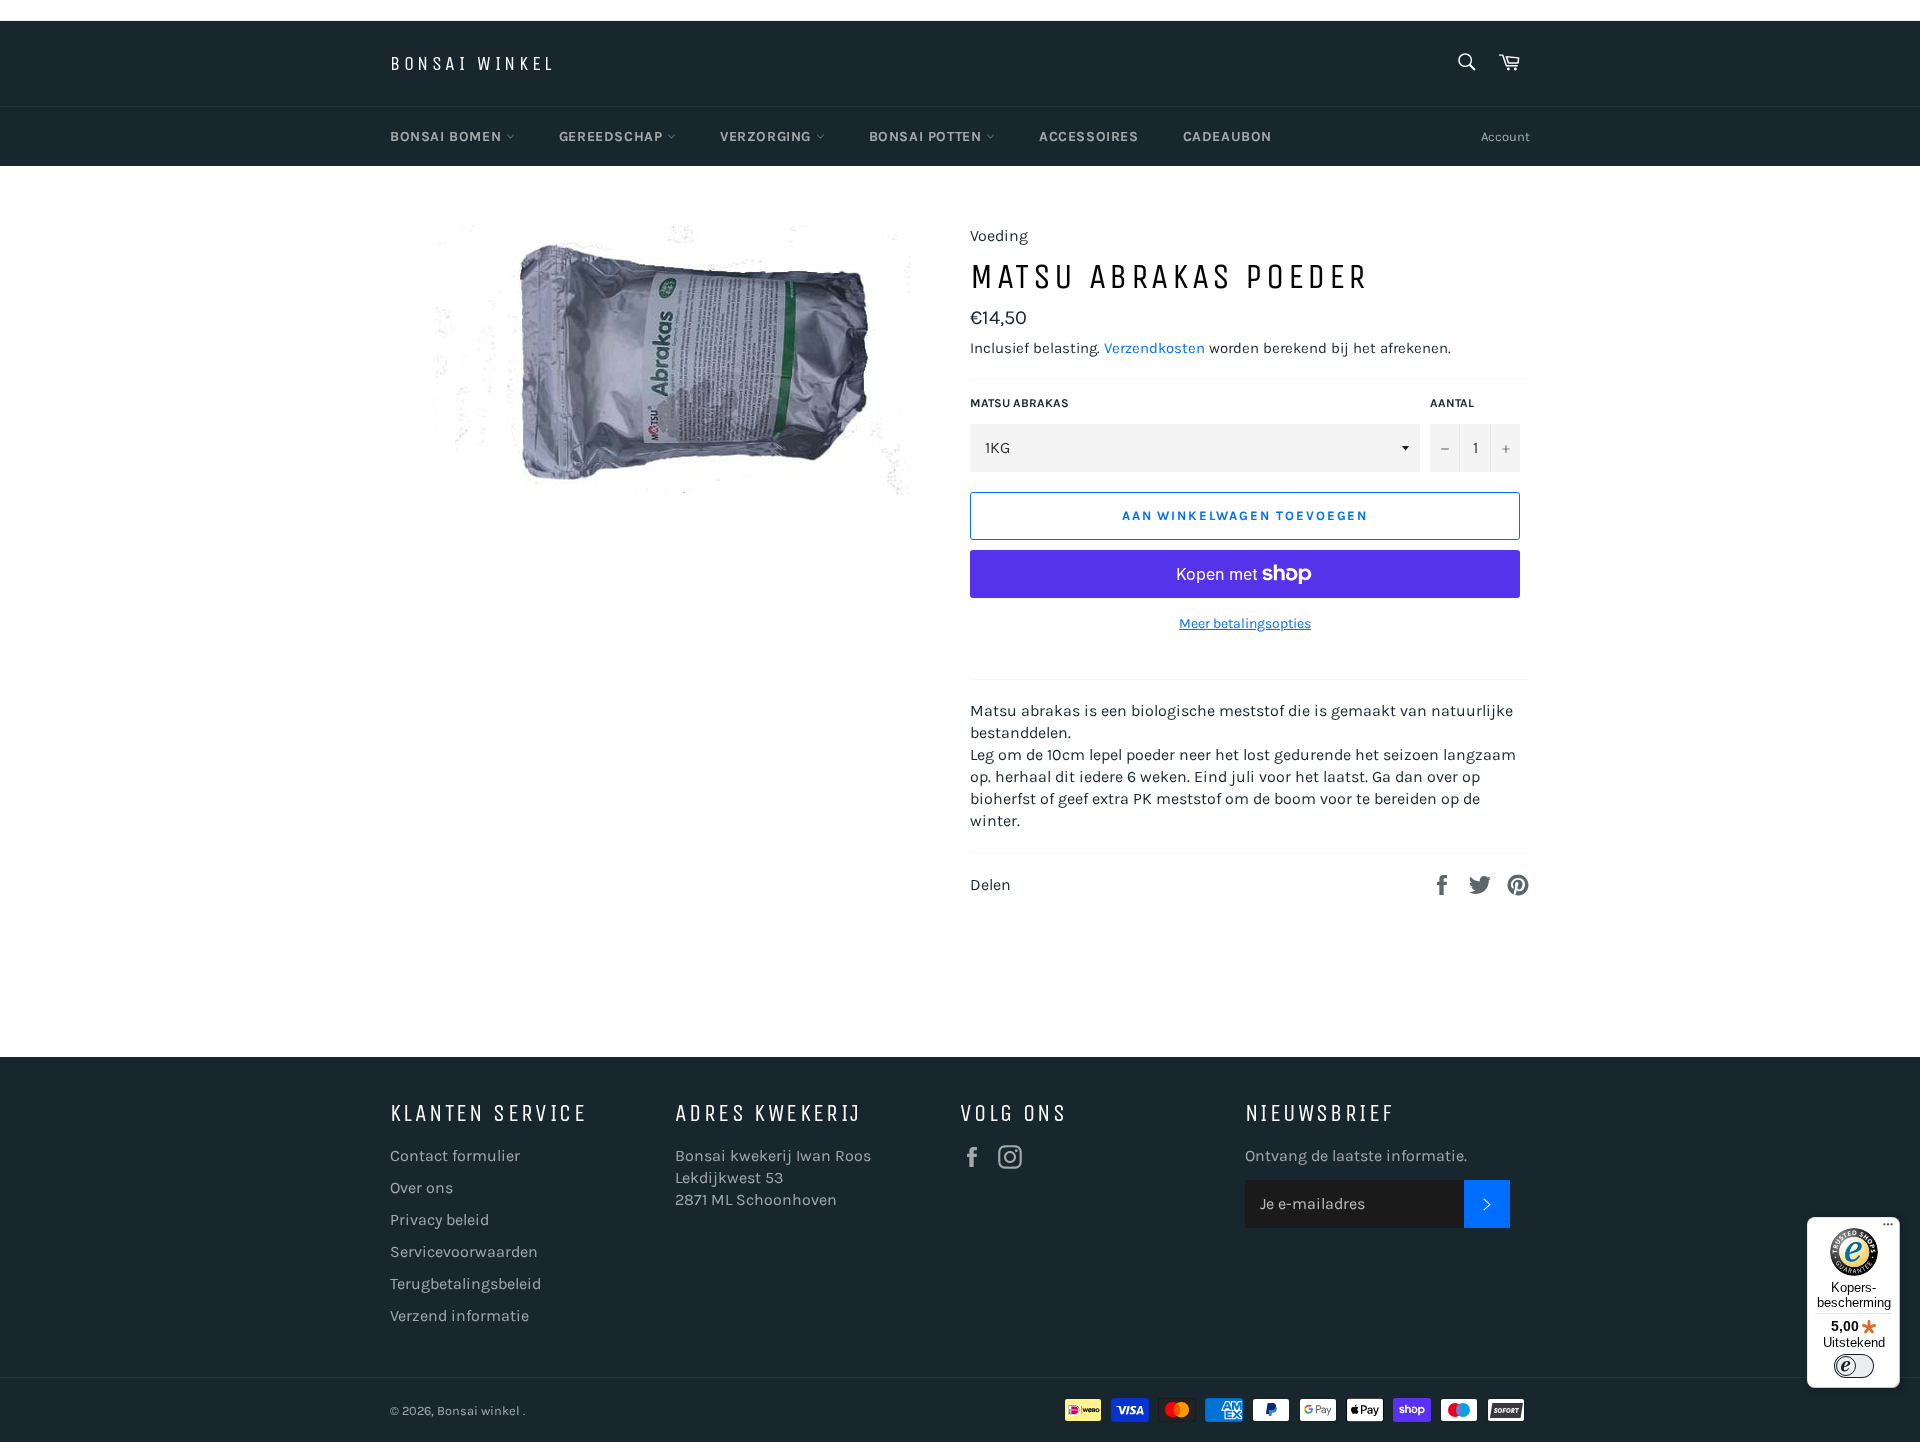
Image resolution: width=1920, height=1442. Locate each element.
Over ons (421, 1187)
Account (1505, 136)
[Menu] (1888, 1229)
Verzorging (768, 136)
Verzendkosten (1154, 348)
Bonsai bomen (448, 136)
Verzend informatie (459, 1315)
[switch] (1854, 1366)
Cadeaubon (1227, 136)
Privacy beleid (439, 1219)
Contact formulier (455, 1155)
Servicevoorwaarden (464, 1251)
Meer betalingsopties (1245, 623)
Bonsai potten (927, 136)
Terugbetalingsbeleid (465, 1283)
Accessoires (1089, 136)
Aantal (1452, 403)
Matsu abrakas (1019, 403)
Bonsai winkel (472, 63)
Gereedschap (613, 136)
